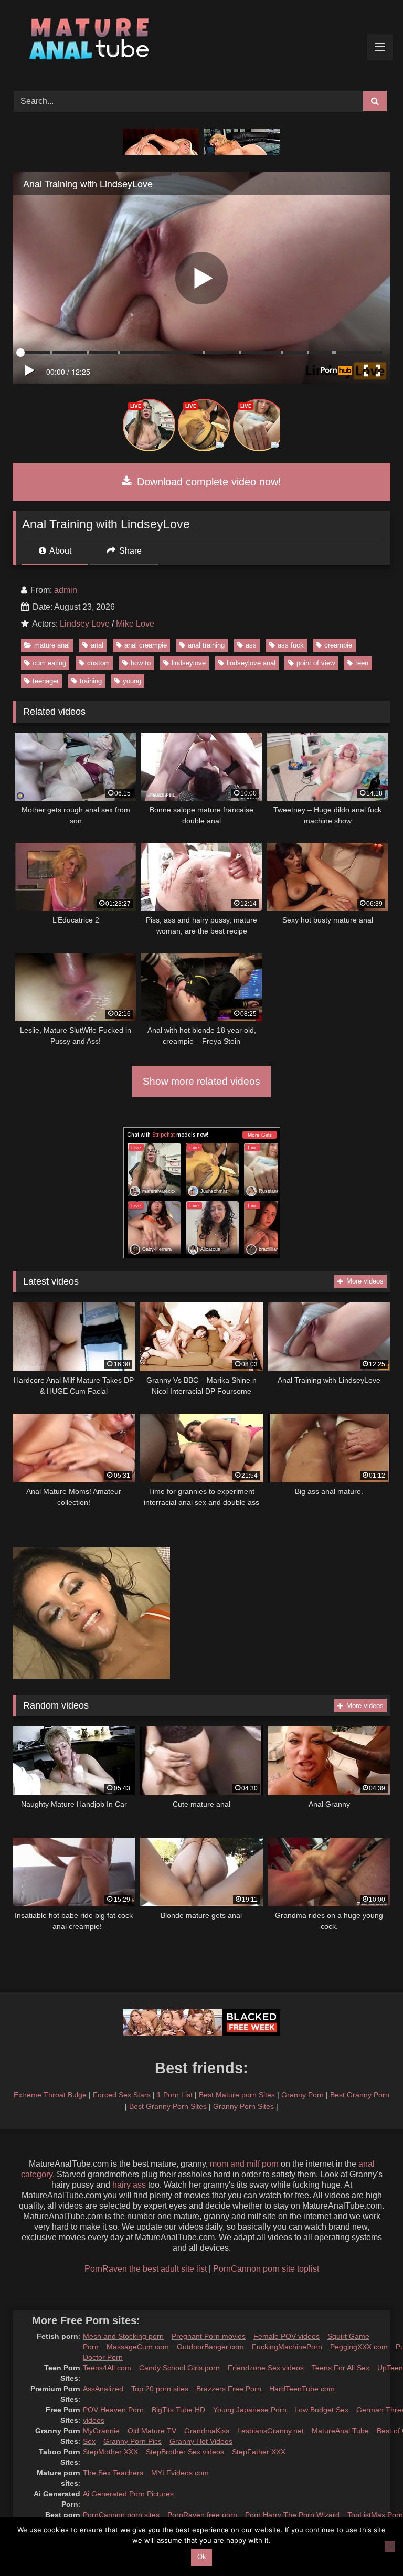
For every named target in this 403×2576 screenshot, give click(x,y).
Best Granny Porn (360, 2095)
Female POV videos (287, 2336)
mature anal (52, 645)
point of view (316, 663)
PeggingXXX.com (359, 2347)
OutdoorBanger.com (210, 2347)
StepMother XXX (110, 2452)
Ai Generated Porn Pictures (128, 2494)
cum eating (49, 663)
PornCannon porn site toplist (266, 2269)
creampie (338, 645)
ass (251, 645)
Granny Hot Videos (201, 2441)
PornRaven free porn (202, 2515)
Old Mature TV (152, 2431)
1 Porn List (175, 2095)
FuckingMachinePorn (287, 2347)
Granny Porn (303, 2095)
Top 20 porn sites (160, 2389)
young (132, 681)
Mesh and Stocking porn (123, 2336)
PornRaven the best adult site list (146, 2269)
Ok (202, 2557)
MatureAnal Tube (340, 2431)
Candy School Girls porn (179, 2368)
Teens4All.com (107, 2368)
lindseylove (189, 663)
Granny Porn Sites (243, 2106)
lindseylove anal (251, 663)
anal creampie (146, 645)
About (60, 551)
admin (66, 590)
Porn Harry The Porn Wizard (292, 2515)
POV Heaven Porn (113, 2410)
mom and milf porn (244, 2164)
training (91, 681)
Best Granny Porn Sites (168, 2106)
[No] (390, 2547)
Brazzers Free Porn (229, 2389)
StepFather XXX (259, 2452)
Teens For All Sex (341, 2368)
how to (141, 663)
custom (98, 663)
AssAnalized (103, 2389)
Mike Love (135, 624)
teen (362, 663)
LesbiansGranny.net (271, 2431)
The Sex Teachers (113, 2473)
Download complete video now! (208, 482)
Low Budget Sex (321, 2410)
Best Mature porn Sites (237, 2095)
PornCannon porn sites (121, 2515)
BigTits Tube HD (178, 2410)
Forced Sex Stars (122, 2095)
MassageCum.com (138, 2347)
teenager (46, 681)
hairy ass (129, 2185)
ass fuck (291, 645)
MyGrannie (101, 2431)
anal (97, 645)
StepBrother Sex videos (185, 2452)
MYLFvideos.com (180, 2473)
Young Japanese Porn (250, 2410)
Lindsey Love (85, 624)
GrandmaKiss (207, 2431)
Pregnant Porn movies (209, 2336)
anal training (206, 645)
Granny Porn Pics (132, 2441)
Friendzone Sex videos (266, 2368)
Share (129, 551)
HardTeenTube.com (302, 2389)
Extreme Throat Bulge (50, 2095)
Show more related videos (201, 1081)
